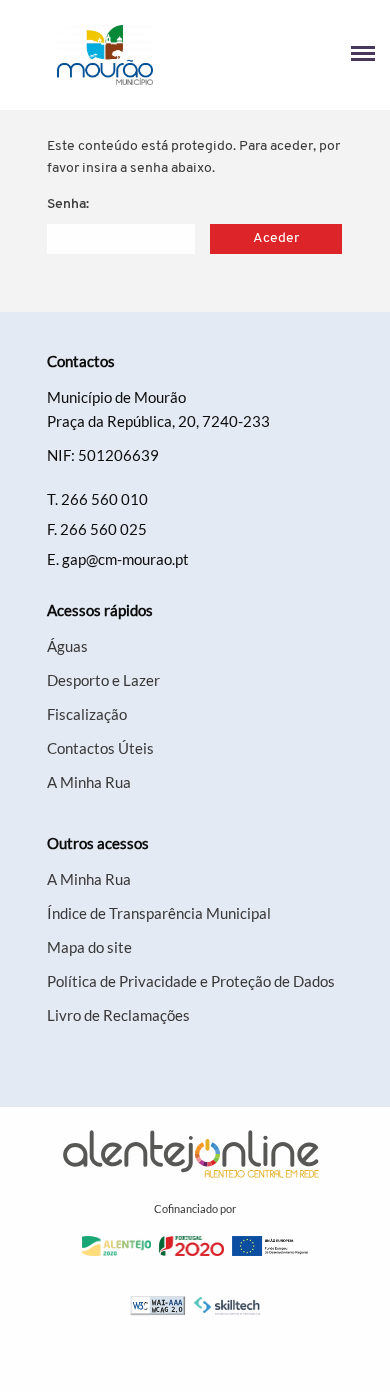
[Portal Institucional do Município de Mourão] (105, 55)
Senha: (68, 204)
